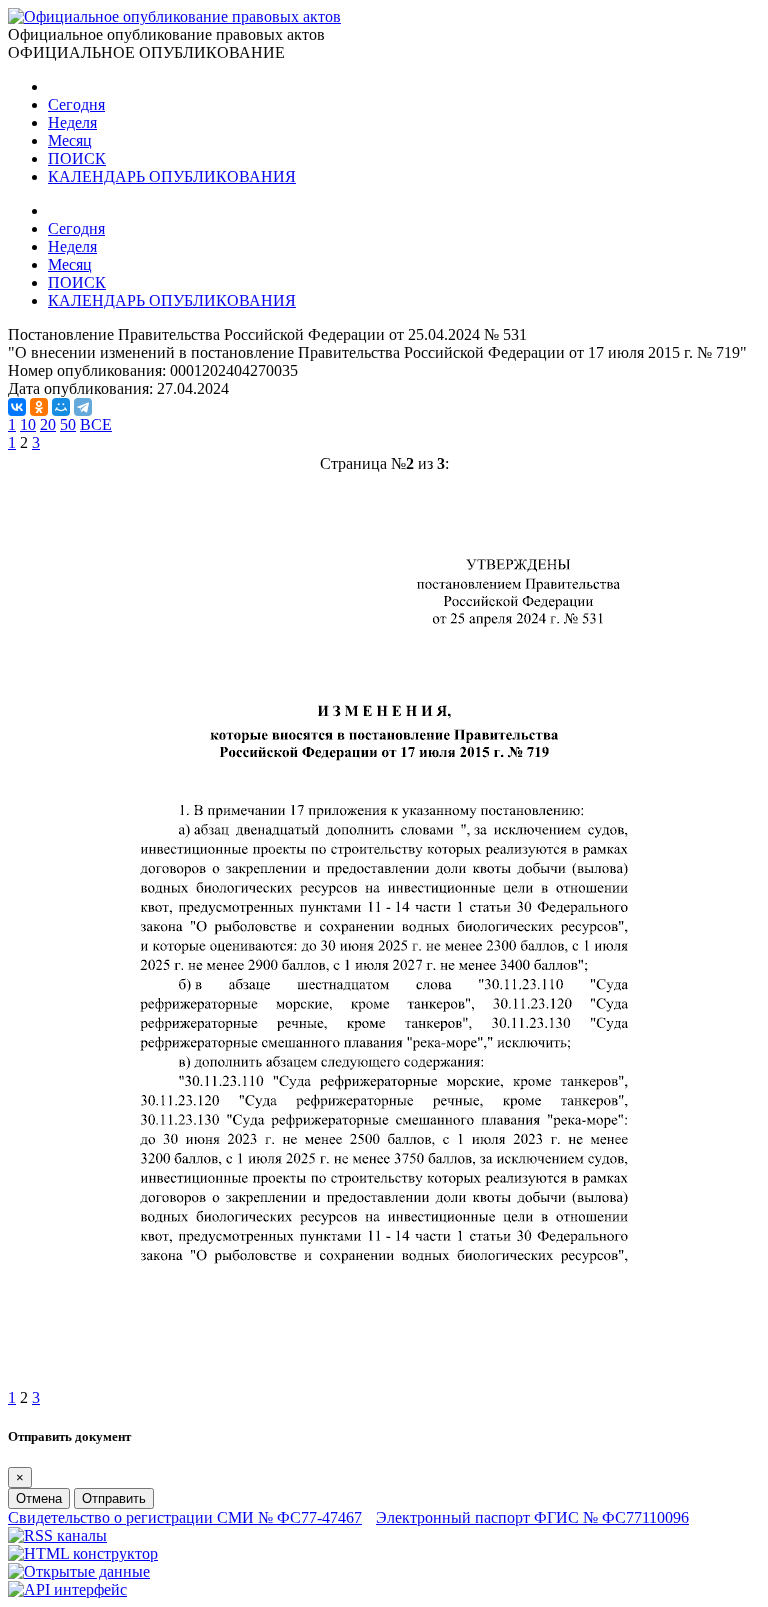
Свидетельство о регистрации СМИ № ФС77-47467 (185, 1517)
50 (68, 424)
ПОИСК (77, 158)
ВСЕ (96, 424)
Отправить (114, 1498)
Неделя (72, 122)
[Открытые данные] (79, 1571)
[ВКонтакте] (17, 407)
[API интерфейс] (67, 1589)
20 (48, 424)
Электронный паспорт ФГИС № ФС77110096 (532, 1517)
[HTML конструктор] (83, 1553)
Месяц (70, 140)
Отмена (39, 1498)
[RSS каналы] (57, 1535)
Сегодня (76, 104)
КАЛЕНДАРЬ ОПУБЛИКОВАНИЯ (172, 176)
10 (28, 424)
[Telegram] (83, 407)
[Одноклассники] (39, 407)
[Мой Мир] (61, 407)
